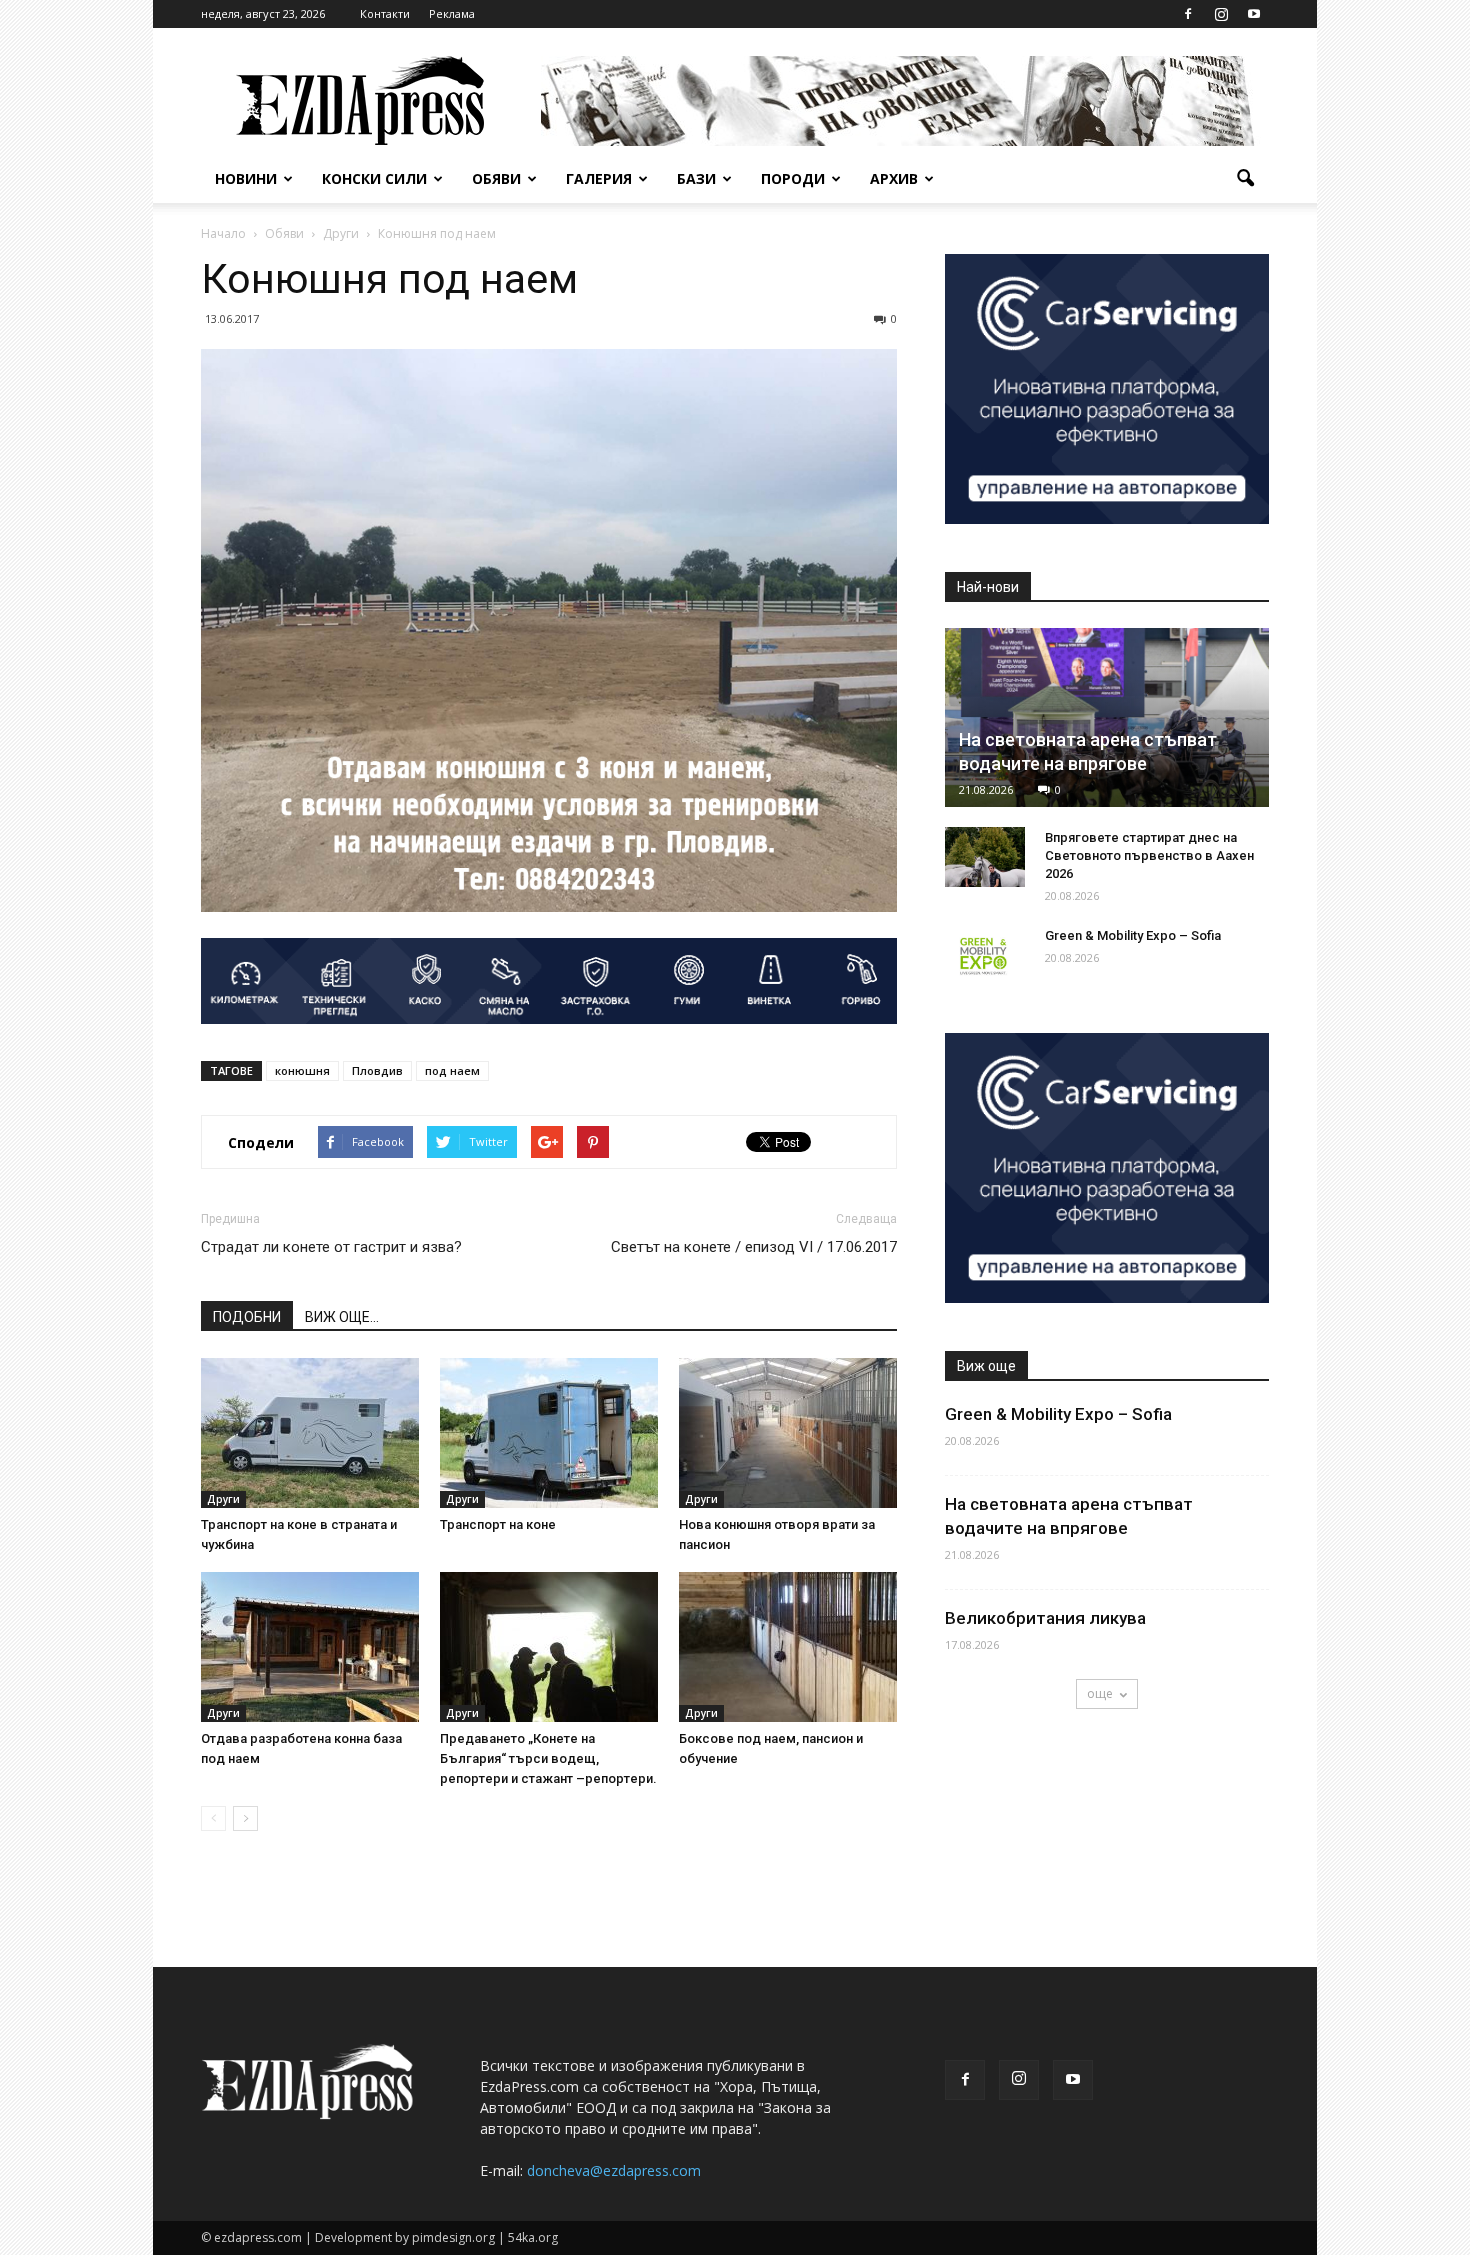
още (1100, 1693)
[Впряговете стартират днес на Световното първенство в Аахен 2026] (985, 857)
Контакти (385, 13)
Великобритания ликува (1045, 1618)
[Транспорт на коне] (549, 1433)
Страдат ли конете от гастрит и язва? (331, 1247)
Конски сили (374, 178)
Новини (246, 178)
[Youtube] (1254, 14)
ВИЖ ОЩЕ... (342, 1317)
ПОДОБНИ (247, 1317)
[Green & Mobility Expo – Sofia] (985, 955)
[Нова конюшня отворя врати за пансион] (788, 1433)
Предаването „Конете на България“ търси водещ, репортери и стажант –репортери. (548, 1758)
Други (223, 1499)
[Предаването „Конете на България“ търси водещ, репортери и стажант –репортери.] (549, 1647)
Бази (696, 178)
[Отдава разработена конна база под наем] (310, 1647)
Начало (223, 233)
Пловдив (377, 1070)
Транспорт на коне (498, 1524)
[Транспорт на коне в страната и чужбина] (310, 1433)
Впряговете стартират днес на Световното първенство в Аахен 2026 (1149, 855)
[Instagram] (1221, 14)
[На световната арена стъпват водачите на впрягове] (1107, 717)
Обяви (496, 178)
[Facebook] (1188, 14)
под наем (452, 1070)
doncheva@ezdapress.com (614, 2170)
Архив (894, 178)
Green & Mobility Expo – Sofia (1133, 935)
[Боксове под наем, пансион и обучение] (788, 1647)
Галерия (599, 178)
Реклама (452, 13)
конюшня (302, 1070)
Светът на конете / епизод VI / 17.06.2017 (754, 1247)
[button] (1245, 179)
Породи (793, 178)
